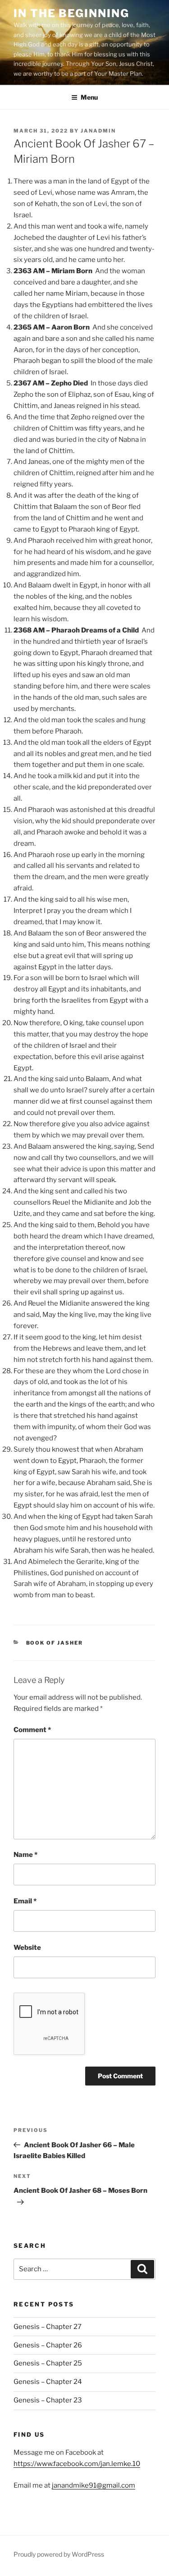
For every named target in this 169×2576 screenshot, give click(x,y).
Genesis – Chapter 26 (48, 2345)
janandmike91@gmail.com (94, 2485)
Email (25, 1901)
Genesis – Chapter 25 (48, 2363)
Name (25, 1855)
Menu (89, 97)
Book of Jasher (55, 1643)
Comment (32, 1730)
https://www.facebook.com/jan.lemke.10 (77, 2464)
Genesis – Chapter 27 (48, 2327)
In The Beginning (71, 13)
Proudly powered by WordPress (59, 2554)
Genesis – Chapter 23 (48, 2400)
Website (27, 1948)
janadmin (98, 131)
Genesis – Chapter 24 (48, 2382)
